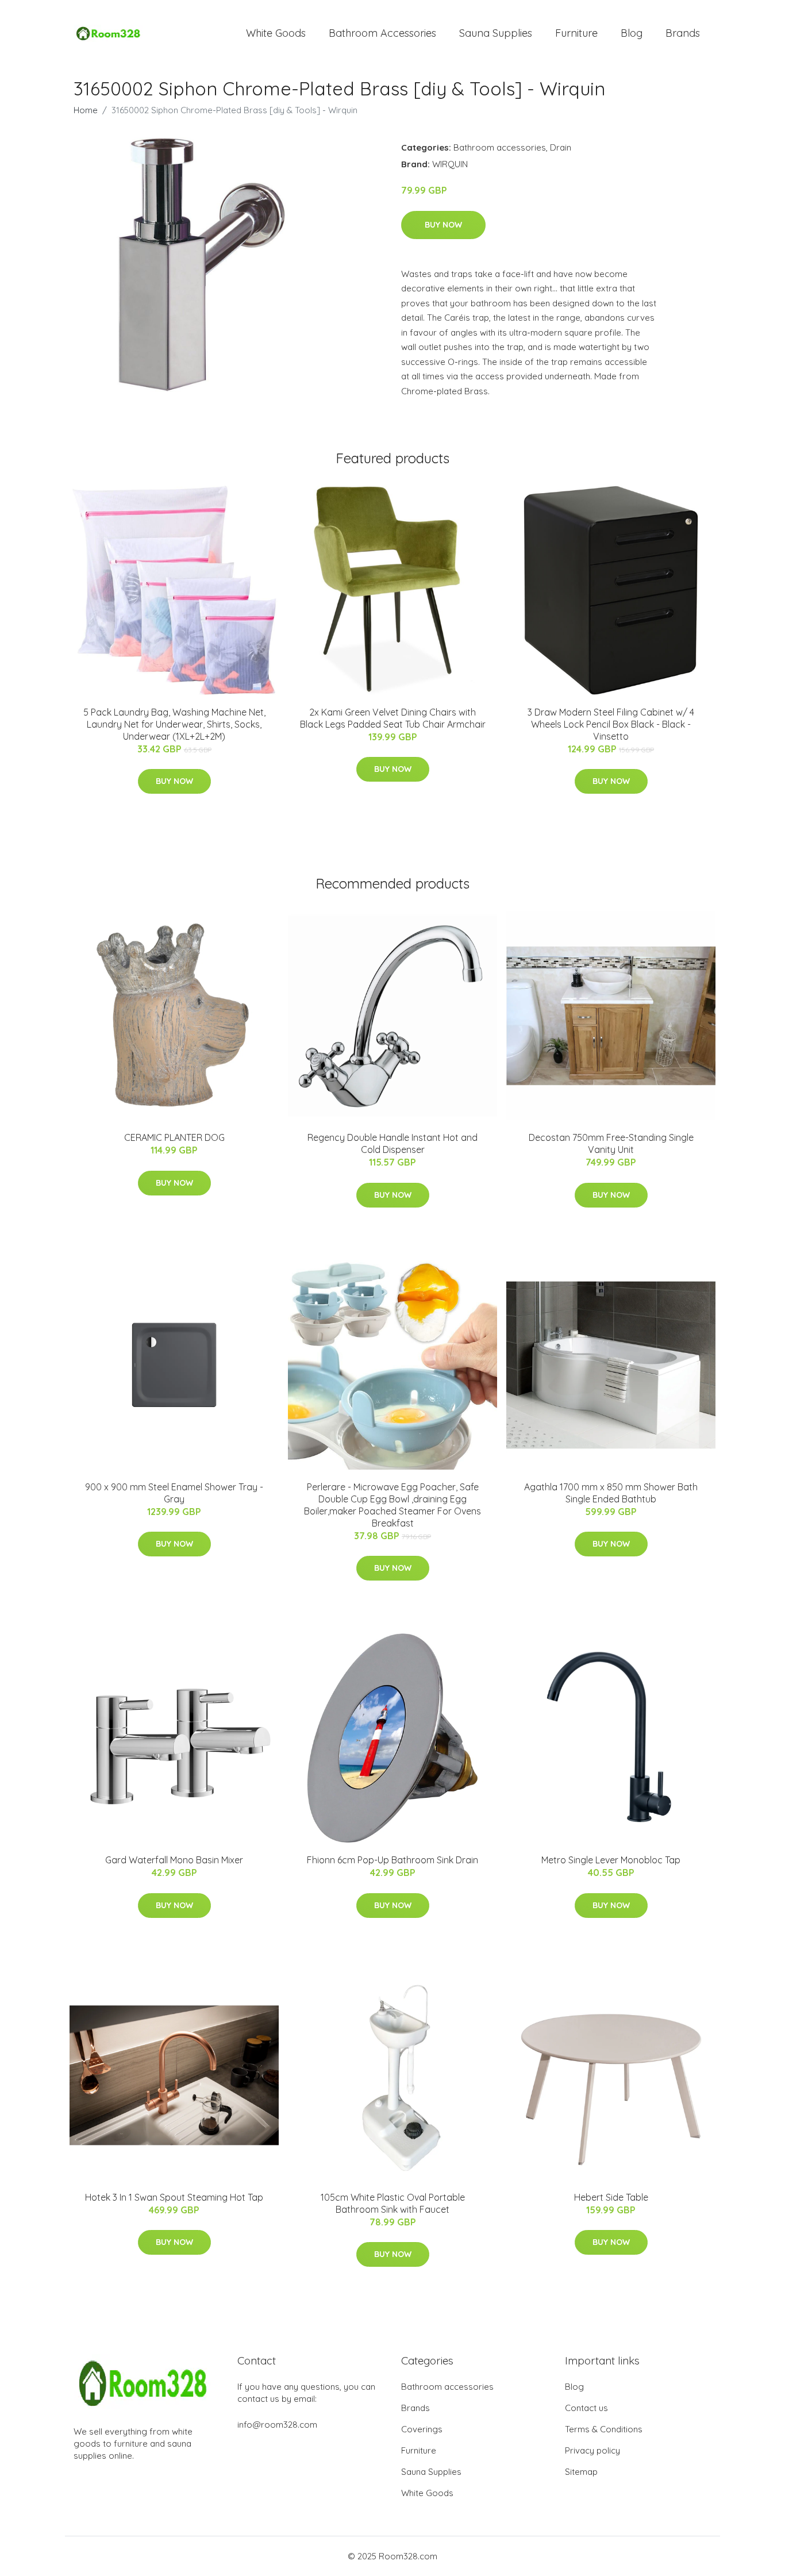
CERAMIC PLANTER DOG (174, 1137)
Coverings (422, 2429)
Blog (632, 33)
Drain (561, 147)
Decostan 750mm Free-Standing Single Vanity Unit (611, 1143)
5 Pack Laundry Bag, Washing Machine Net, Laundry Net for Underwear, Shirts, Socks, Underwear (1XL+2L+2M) (174, 724)
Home (86, 110)
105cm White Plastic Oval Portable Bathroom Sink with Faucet (393, 2203)
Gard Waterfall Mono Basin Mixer (174, 1860)
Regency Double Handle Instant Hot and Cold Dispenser (392, 1143)
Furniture (576, 33)
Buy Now (443, 225)
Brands (683, 33)
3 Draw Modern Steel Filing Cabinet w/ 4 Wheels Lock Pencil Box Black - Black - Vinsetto (611, 724)
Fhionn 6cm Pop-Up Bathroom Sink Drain (392, 1860)
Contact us (586, 2408)
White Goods (276, 33)
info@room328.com (277, 2425)
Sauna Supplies (496, 33)
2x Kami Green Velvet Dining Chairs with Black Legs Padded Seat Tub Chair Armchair (393, 718)
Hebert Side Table (611, 2197)
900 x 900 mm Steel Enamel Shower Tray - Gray (174, 1493)
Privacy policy (592, 2450)
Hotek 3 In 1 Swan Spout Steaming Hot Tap (174, 2197)
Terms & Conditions (604, 2429)
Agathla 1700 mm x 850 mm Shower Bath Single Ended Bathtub (611, 1493)
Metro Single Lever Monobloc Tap (611, 1860)
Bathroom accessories (500, 147)
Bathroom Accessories (382, 33)
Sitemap (581, 2472)
